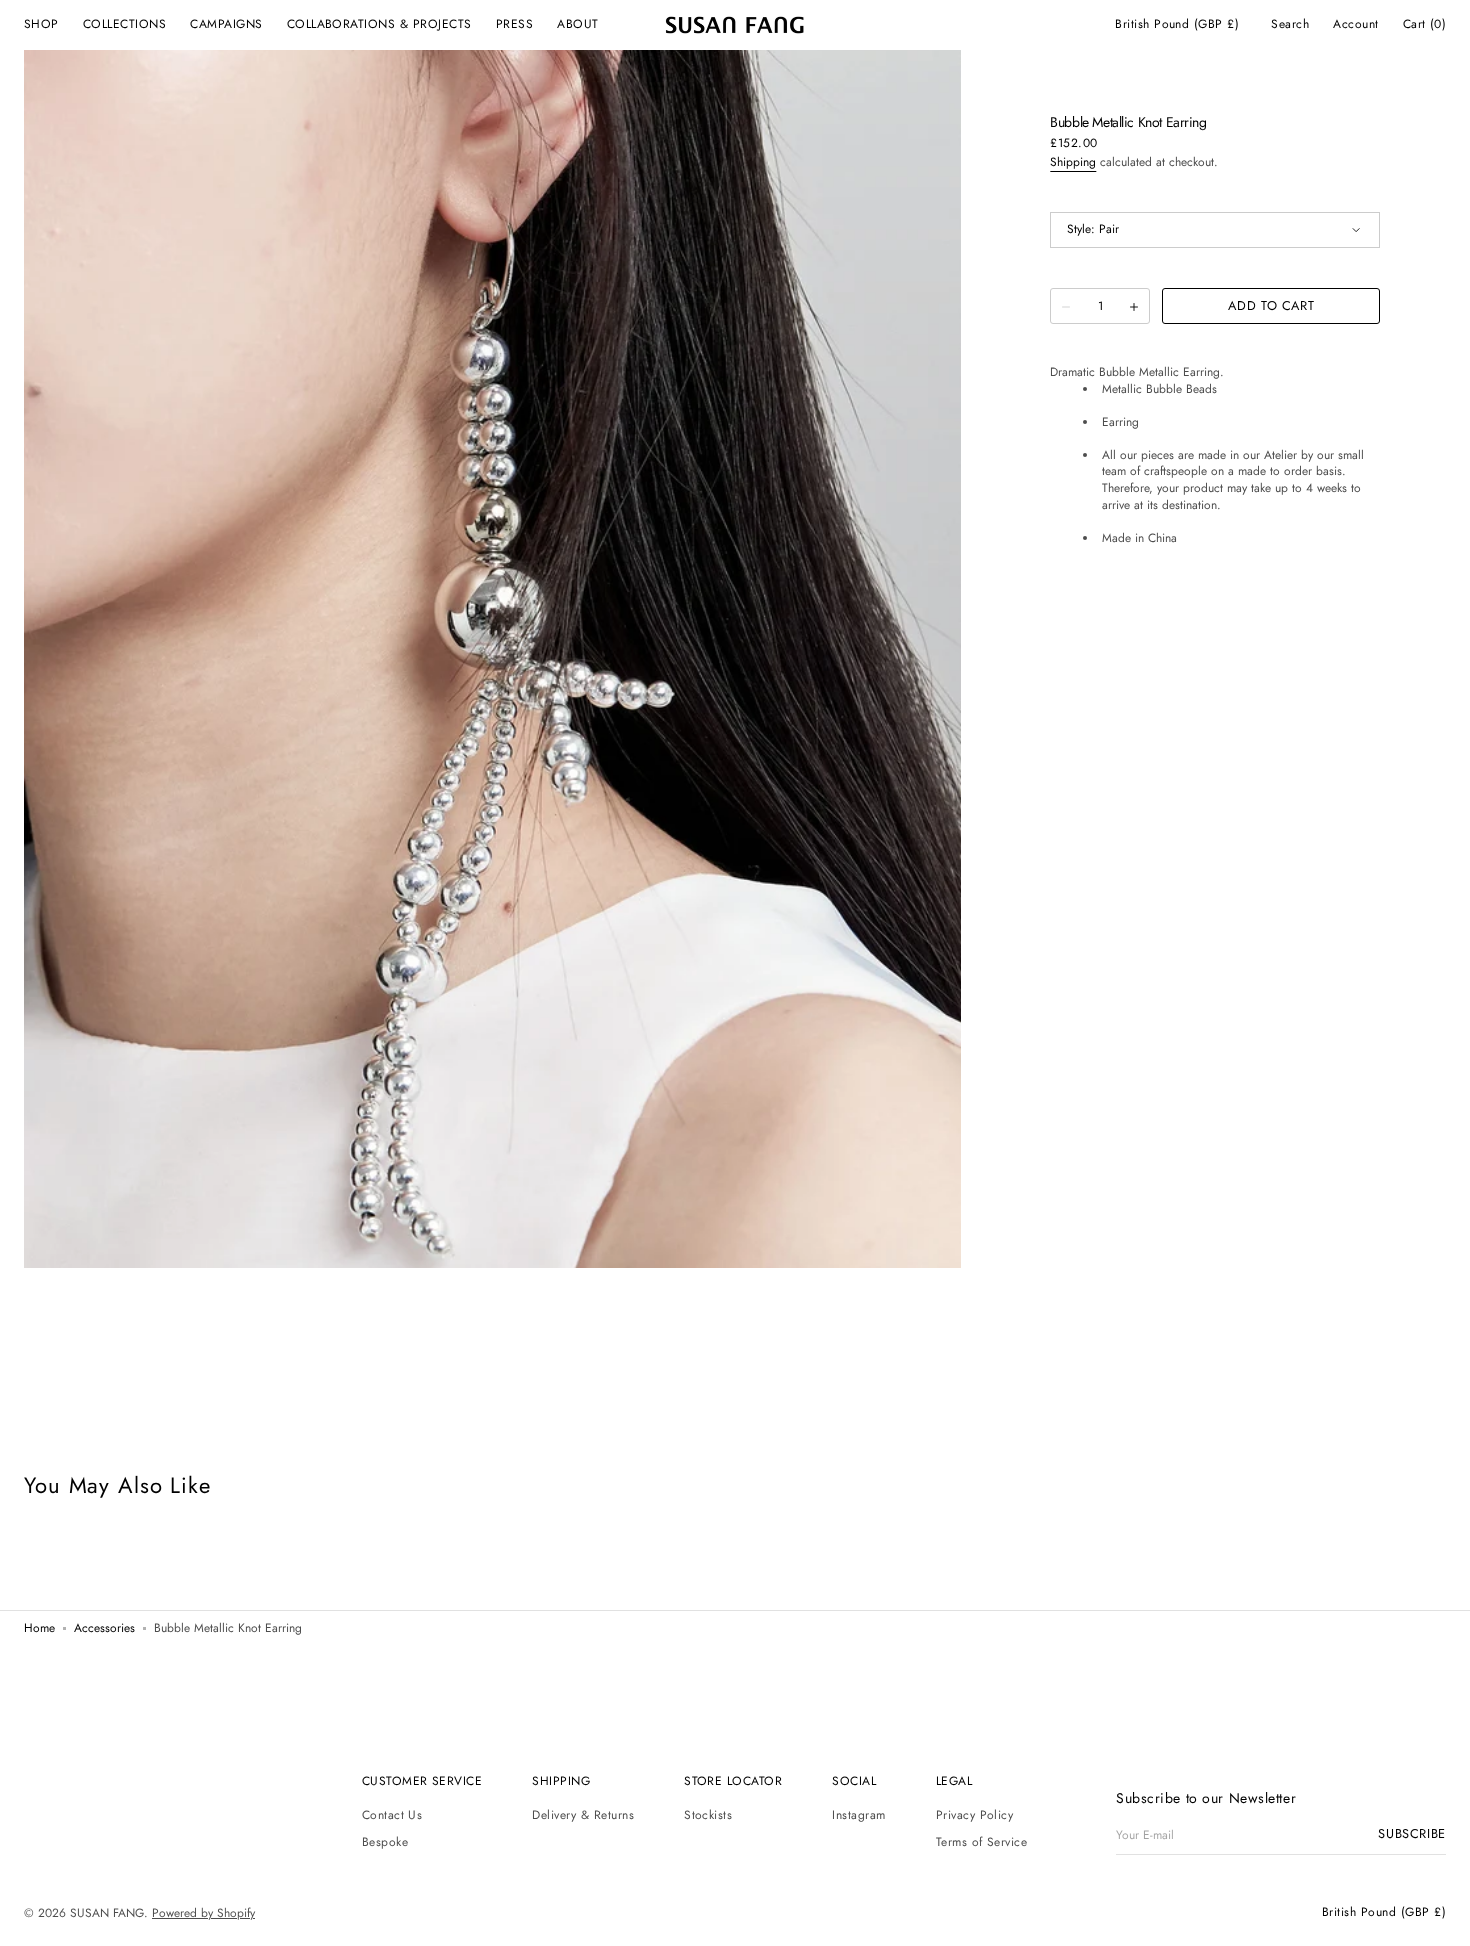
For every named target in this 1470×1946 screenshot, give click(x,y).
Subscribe (1412, 1834)
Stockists (708, 1816)
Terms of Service (982, 1842)
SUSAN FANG (107, 1914)
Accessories (104, 1629)
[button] (1177, 25)
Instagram (858, 1816)
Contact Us (392, 1816)
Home (39, 1629)
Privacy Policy (975, 1816)
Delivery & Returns (583, 1816)
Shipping (1073, 162)
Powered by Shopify (203, 1914)
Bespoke (385, 1842)
